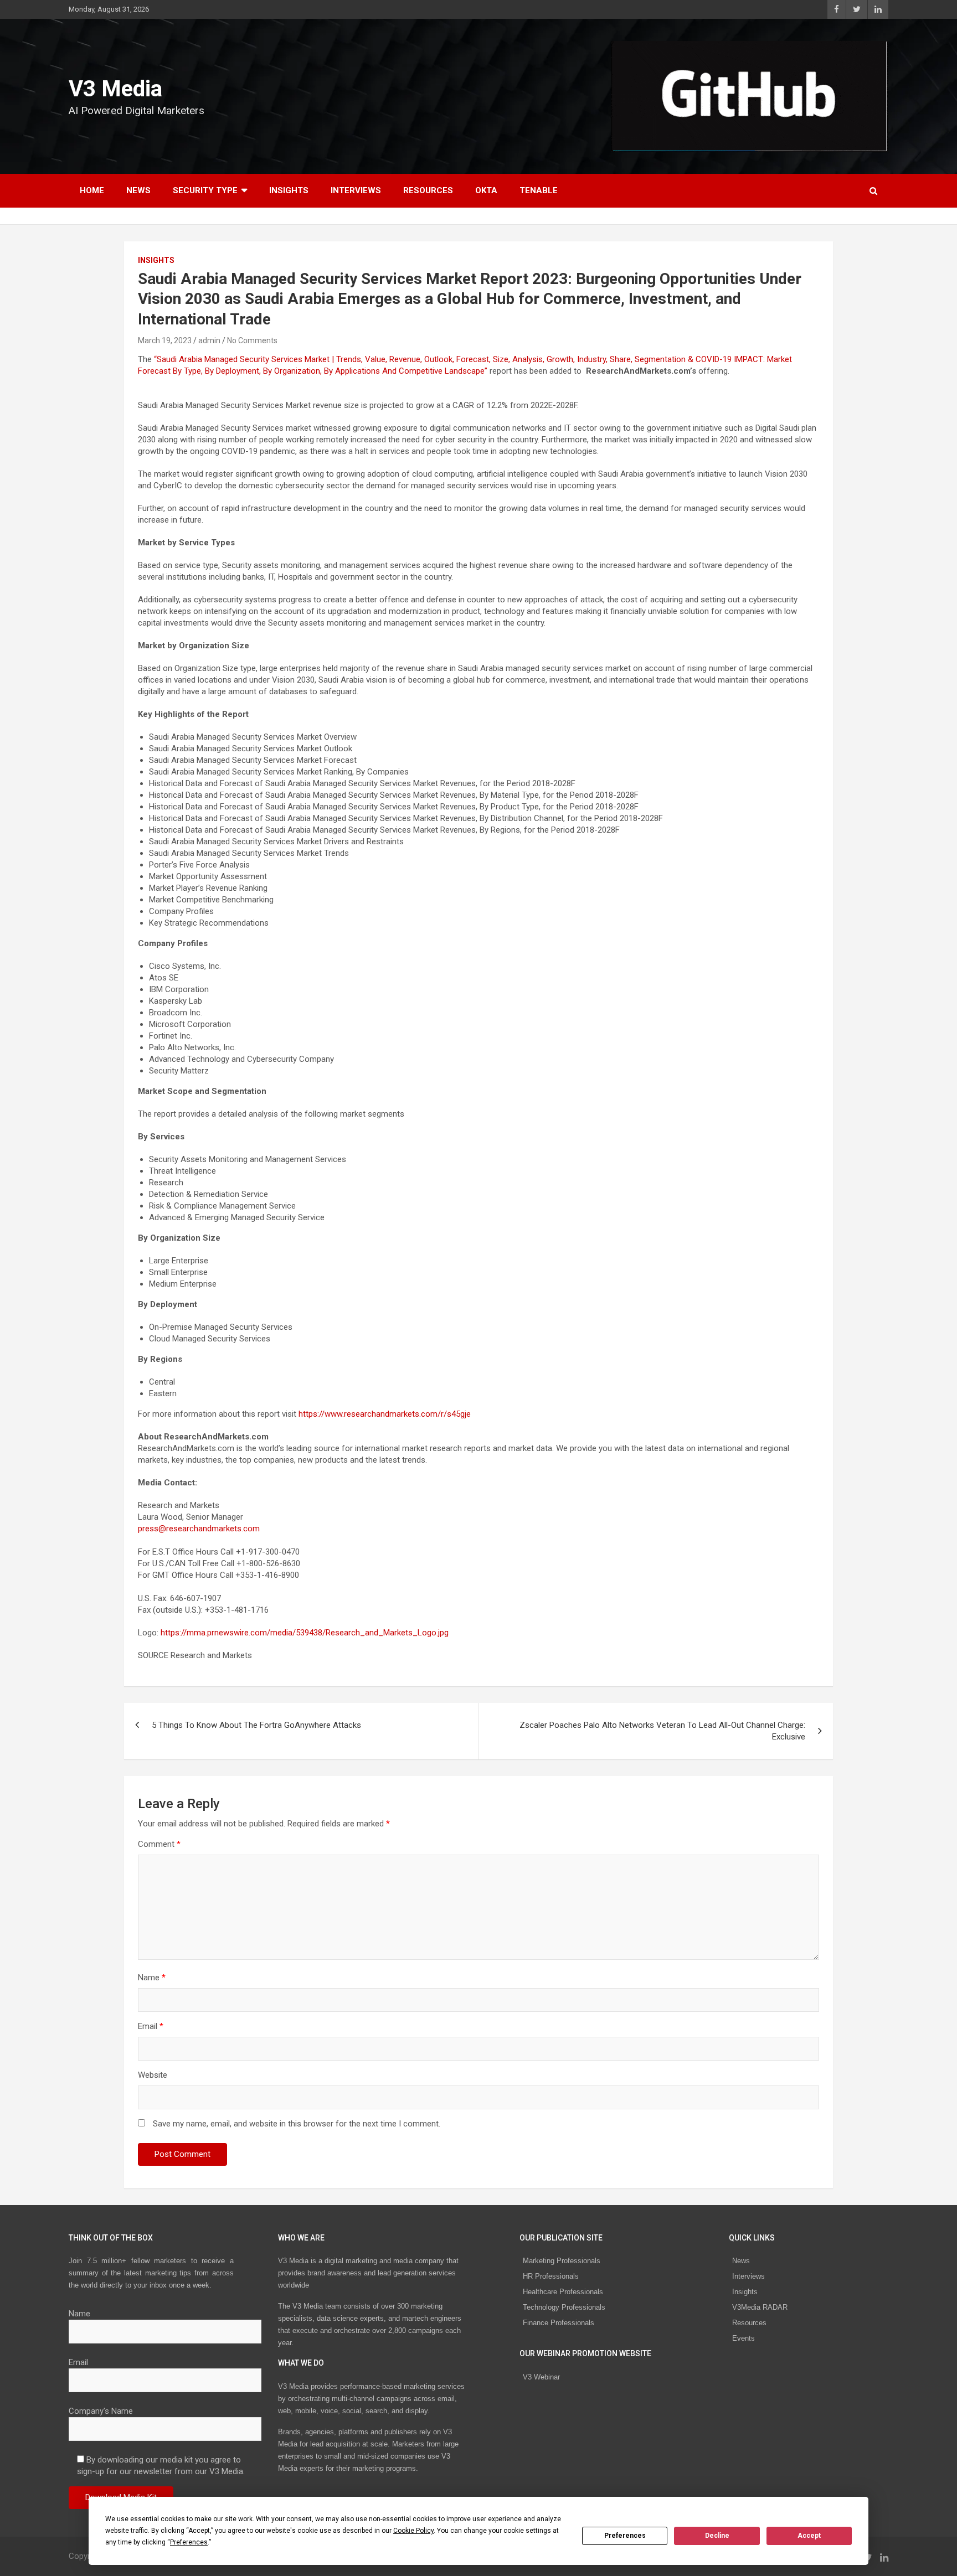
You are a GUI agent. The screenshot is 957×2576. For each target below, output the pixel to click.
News (138, 190)
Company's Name (101, 2411)
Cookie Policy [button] (413, 2531)
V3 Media (115, 89)
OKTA (486, 190)
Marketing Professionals (562, 2261)
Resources (428, 190)
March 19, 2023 (165, 340)
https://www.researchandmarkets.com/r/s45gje (385, 1414)
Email (151, 2026)
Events (744, 2338)
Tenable (539, 190)
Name (152, 1978)
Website (153, 2075)
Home (92, 190)
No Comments (252, 340)
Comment (159, 1844)
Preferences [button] (189, 2542)
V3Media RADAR (760, 2307)
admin (209, 340)
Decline (717, 2536)
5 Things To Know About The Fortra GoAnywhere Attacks (256, 1725)
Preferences (625, 2536)
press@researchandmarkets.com (199, 1529)
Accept (809, 2536)
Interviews (356, 190)
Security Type (205, 190)
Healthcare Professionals (563, 2292)
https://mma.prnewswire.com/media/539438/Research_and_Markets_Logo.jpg (305, 1633)
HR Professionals (551, 2276)
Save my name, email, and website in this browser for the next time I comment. (297, 2124)
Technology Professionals (564, 2307)
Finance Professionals (559, 2323)
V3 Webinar (541, 2377)
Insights (289, 190)
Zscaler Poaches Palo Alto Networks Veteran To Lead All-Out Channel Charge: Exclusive (662, 1731)
